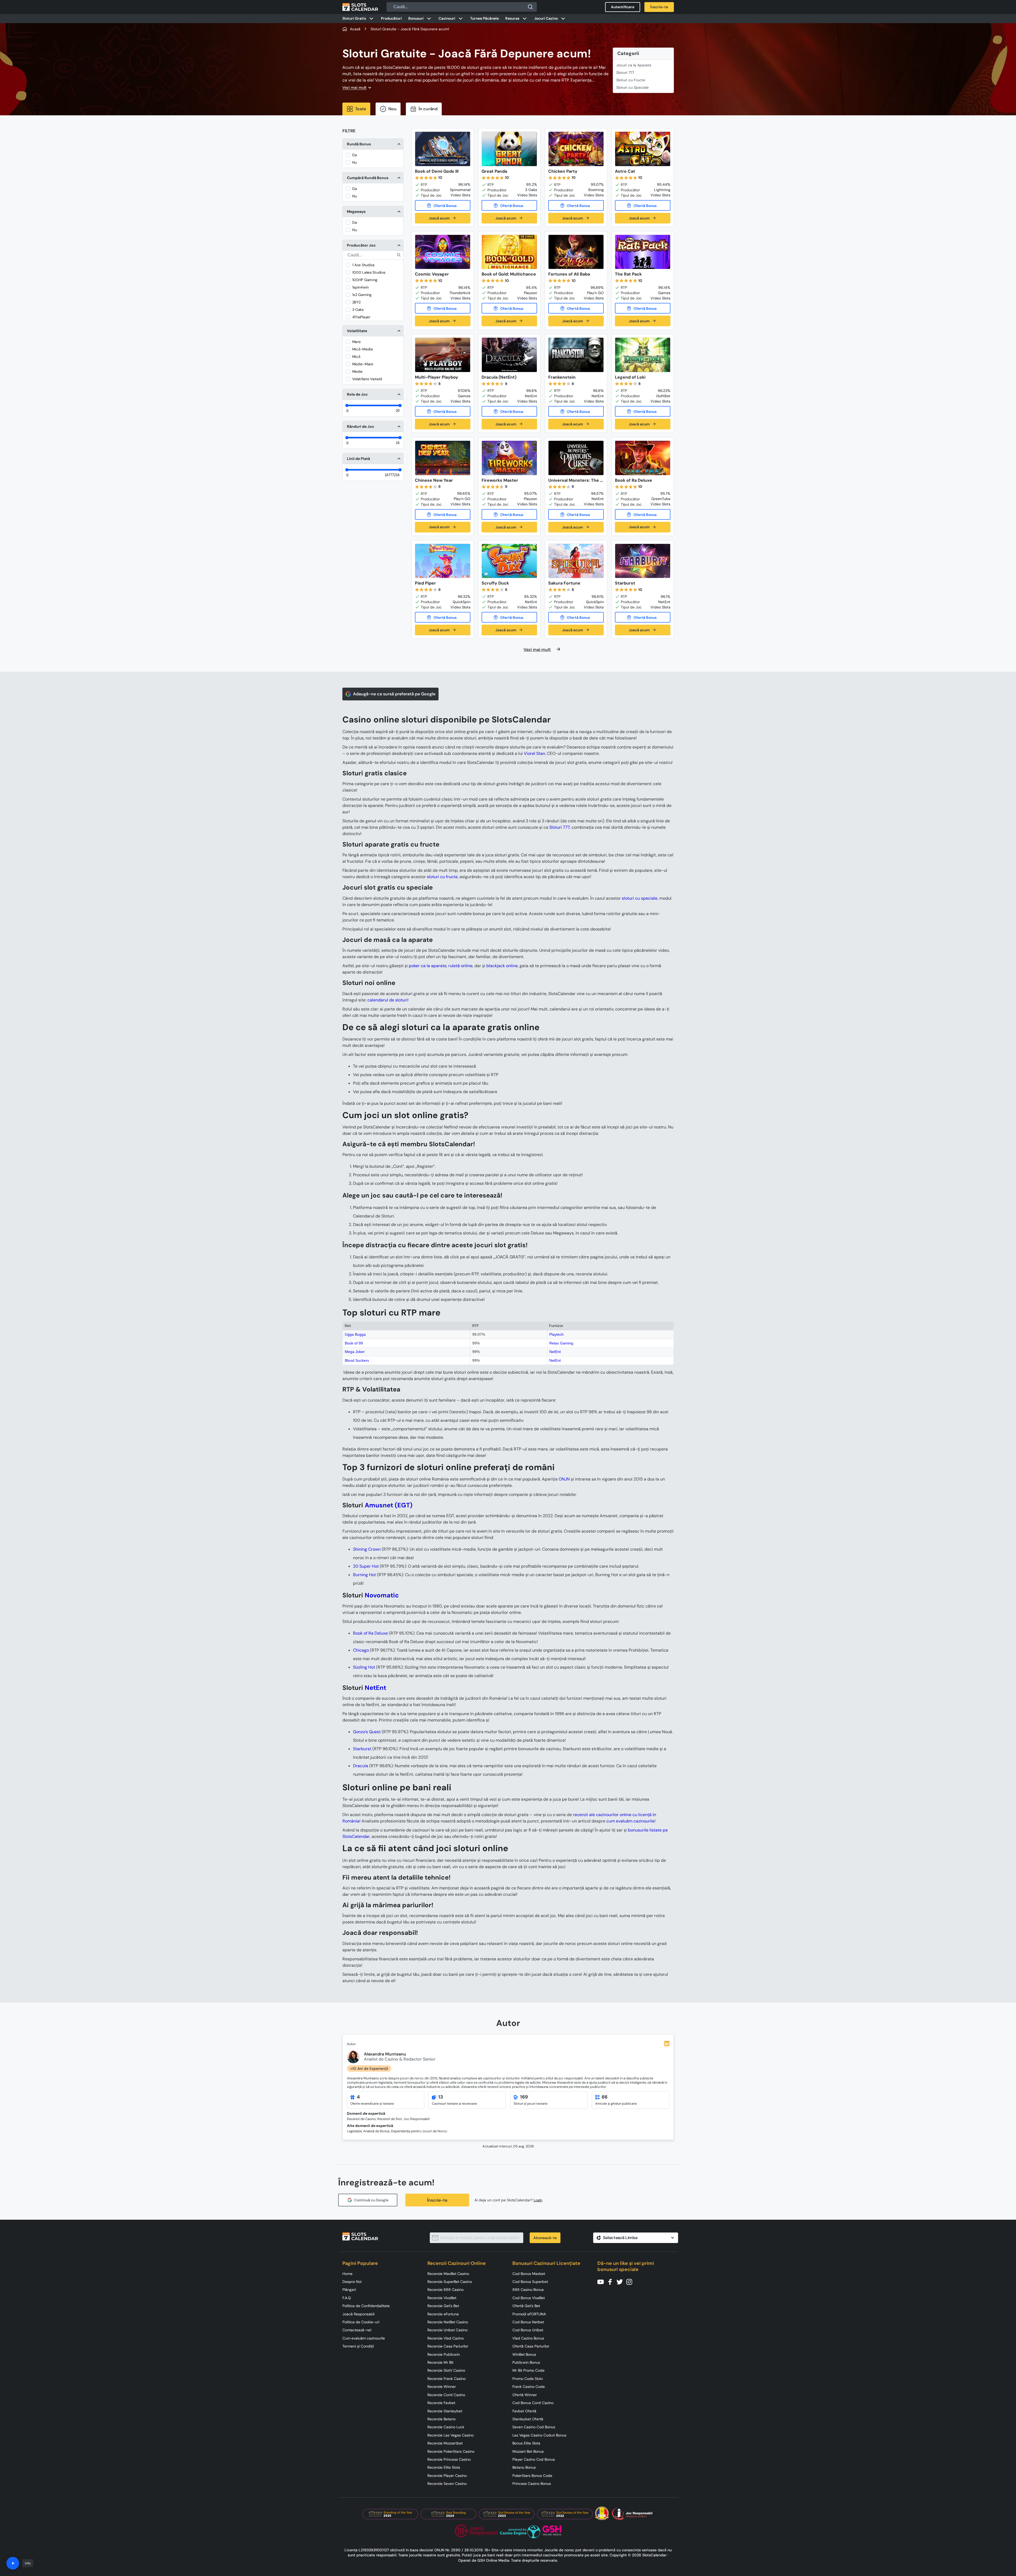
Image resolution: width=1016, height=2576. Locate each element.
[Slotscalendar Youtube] (602, 2281)
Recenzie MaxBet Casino (448, 2274)
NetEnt (555, 1352)
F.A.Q (347, 2298)
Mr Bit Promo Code (528, 2370)
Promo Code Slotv (528, 2379)
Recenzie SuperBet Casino (450, 2282)
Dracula (361, 1766)
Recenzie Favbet (441, 2403)
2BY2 (356, 302)
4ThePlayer (361, 317)
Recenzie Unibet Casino (447, 2330)
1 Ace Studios (363, 265)
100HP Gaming (365, 280)
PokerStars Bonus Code (532, 2476)
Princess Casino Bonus (532, 2484)
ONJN (564, 1479)
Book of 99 (354, 1343)
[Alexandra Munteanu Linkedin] (667, 2044)
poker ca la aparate (428, 966)
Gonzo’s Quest (367, 1732)
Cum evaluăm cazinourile (364, 2338)
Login (538, 2200)
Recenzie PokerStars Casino (451, 2451)
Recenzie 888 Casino (445, 2290)
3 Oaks (358, 310)
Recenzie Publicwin (444, 2354)
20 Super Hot (366, 1566)
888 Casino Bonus (528, 2290)
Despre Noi (352, 2282)
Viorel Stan (534, 753)
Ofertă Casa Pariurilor (531, 2346)
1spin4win (360, 287)
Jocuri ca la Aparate (634, 65)
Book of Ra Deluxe (370, 1633)
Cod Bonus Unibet (528, 2330)
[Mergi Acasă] (360, 7)
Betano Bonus (524, 2467)
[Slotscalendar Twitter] (621, 2281)
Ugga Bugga (355, 1334)
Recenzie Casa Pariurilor (448, 2346)
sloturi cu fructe (442, 877)
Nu (355, 162)
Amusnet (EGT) (389, 1505)
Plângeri (349, 2290)
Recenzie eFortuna (443, 2314)
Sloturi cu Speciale (632, 87)
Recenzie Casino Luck (446, 2427)
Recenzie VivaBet (442, 2298)
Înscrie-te (437, 2200)
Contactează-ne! (357, 2330)
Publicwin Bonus (526, 2362)
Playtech (556, 1334)
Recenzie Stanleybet (445, 2411)
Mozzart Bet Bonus (528, 2451)
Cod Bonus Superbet (530, 2282)
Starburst (362, 1749)
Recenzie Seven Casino (447, 2484)
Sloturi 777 (625, 73)
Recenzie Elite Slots (444, 2467)
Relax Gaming (561, 1343)
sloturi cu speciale (640, 898)
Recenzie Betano (441, 2419)
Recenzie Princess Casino (449, 2459)
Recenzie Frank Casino (447, 2379)
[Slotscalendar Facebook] (612, 2281)
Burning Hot (364, 1575)
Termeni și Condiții (358, 2346)
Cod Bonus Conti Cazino (533, 2403)
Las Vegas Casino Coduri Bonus (539, 2435)
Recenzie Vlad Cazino (446, 2338)
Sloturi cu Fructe (631, 80)
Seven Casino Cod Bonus (534, 2427)
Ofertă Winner (525, 2395)
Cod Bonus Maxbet (529, 2274)
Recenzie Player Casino (447, 2476)
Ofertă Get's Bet (526, 2306)
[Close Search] (530, 7)
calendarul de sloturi (387, 1000)
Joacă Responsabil (358, 2314)
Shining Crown (367, 1549)
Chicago (361, 1650)
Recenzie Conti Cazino (446, 2395)
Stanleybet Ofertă (528, 2419)
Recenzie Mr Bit (440, 2362)
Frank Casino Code (529, 2387)
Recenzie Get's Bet (443, 2306)
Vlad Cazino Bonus (528, 2338)
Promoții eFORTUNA (529, 2314)
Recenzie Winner (442, 2387)
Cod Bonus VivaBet (529, 2298)
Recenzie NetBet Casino (448, 2322)
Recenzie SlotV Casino (446, 2370)
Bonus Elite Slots (526, 2443)
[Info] (13, 2563)
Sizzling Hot (364, 1667)
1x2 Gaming (362, 295)
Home (347, 2274)
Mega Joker (355, 1352)
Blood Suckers (357, 1360)
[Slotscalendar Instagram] (631, 2281)
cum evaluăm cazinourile (630, 1821)
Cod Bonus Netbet (528, 2322)
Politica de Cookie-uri (361, 2322)
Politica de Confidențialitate (366, 2306)
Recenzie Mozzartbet (445, 2443)
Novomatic (382, 1595)
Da (355, 155)
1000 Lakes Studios (369, 272)
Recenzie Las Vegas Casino (450, 2435)
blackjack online (502, 966)
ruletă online (460, 966)
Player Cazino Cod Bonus (534, 2459)
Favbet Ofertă (524, 2411)
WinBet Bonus (524, 2354)
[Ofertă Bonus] (443, 205)
